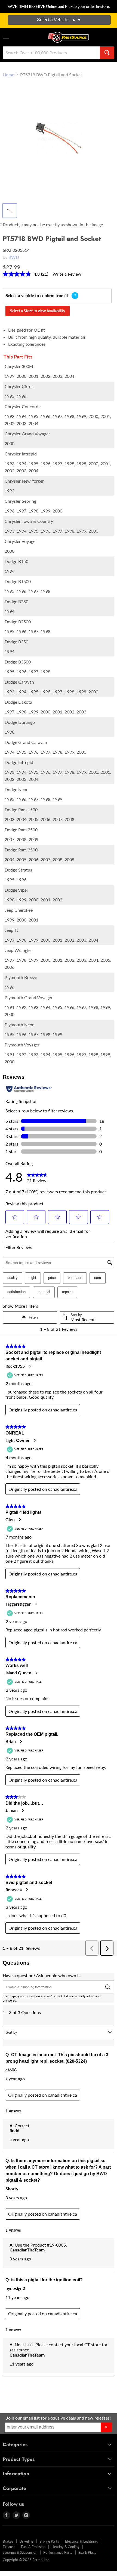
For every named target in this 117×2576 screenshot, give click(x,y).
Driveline (26, 2541)
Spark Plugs (87, 2552)
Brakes (8, 2541)
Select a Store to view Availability (38, 311)
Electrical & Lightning (81, 2541)
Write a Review (67, 274)
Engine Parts (49, 2541)
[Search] (107, 53)
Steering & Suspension (20, 2552)
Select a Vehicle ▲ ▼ (59, 20)
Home (8, 75)
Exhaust (9, 2547)
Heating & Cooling (65, 2547)
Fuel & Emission (33, 2547)
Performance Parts (58, 2552)
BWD (14, 257)
